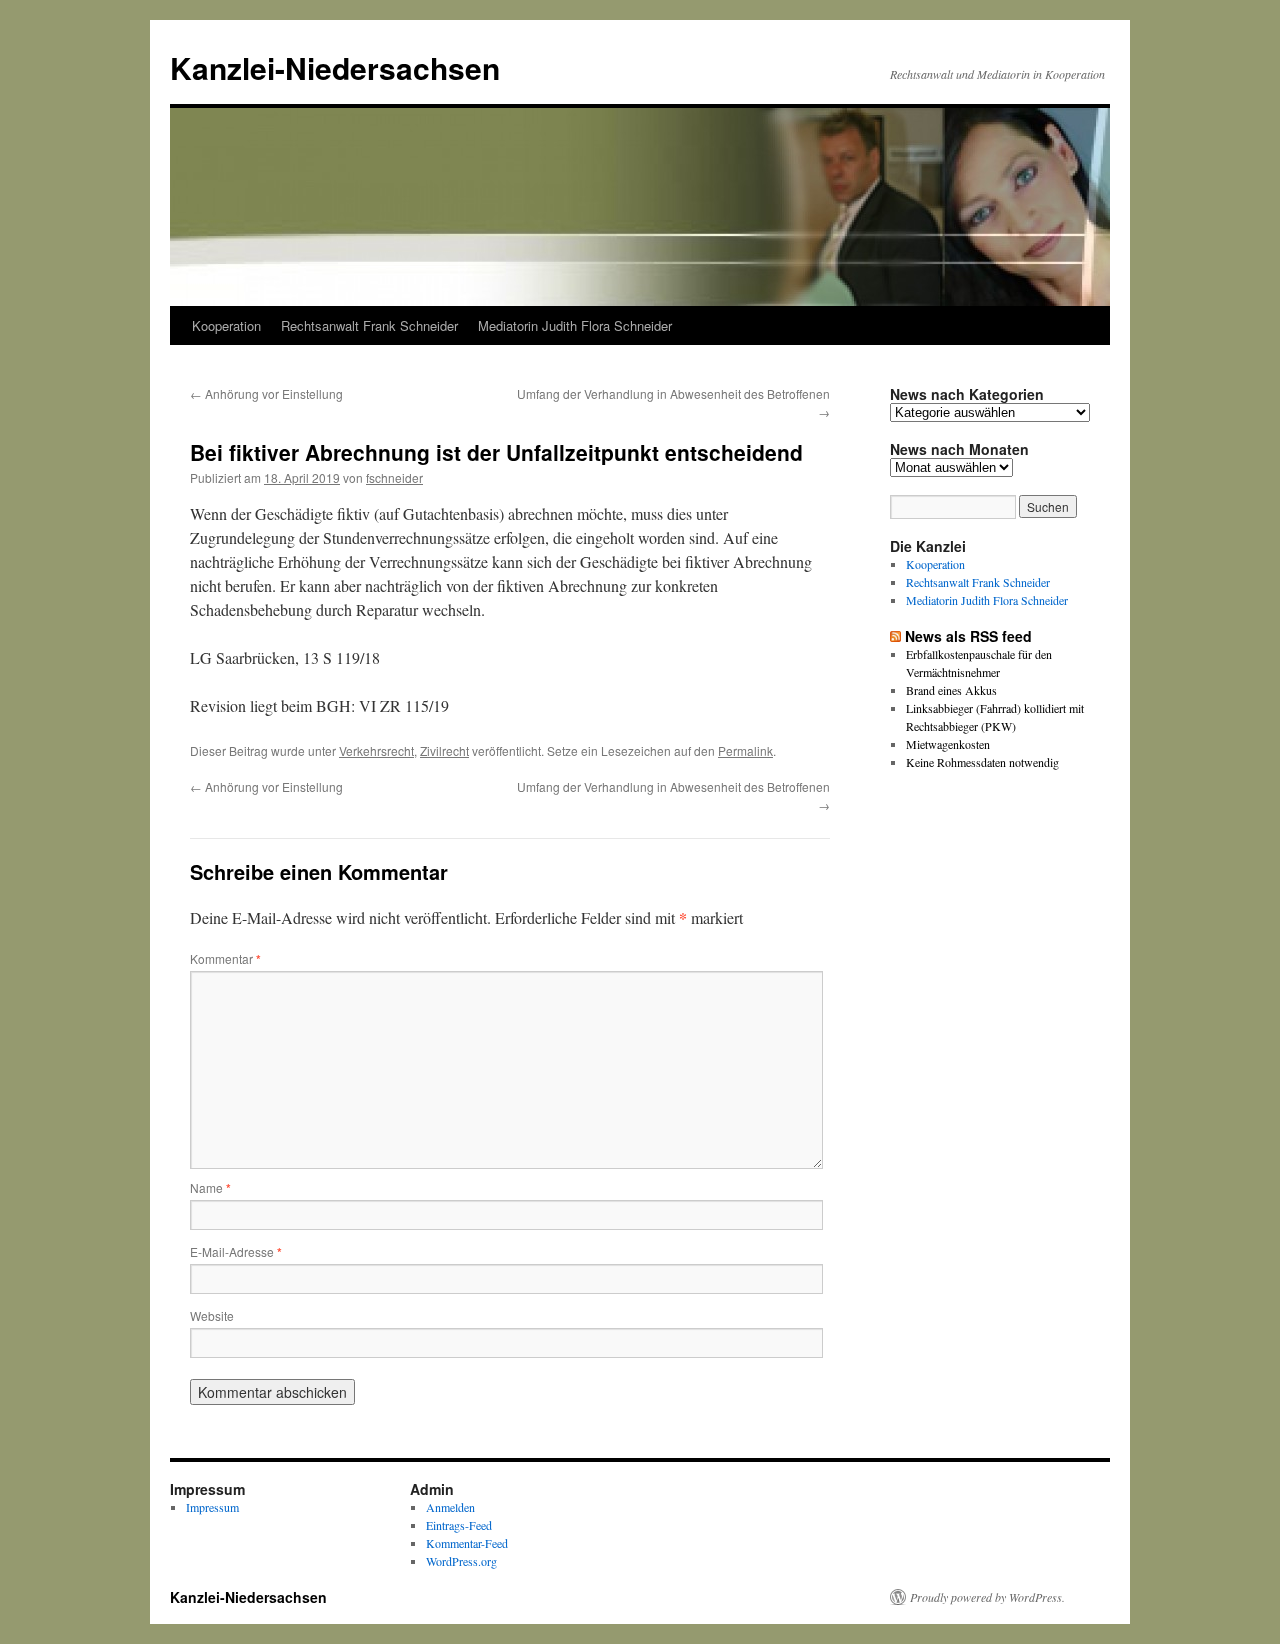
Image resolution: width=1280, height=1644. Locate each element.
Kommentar (225, 958)
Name (210, 1187)
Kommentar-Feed (467, 1543)
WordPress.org (461, 1561)
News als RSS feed (968, 636)
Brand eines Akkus (951, 690)
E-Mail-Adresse (236, 1251)
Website (212, 1315)
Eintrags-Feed (459, 1525)
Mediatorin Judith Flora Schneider (575, 325)
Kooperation (226, 325)
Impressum (212, 1507)
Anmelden (450, 1507)
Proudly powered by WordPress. (987, 1597)
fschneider (394, 477)
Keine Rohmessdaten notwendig (982, 762)
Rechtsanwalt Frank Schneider (369, 325)
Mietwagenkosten (948, 744)
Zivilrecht (444, 750)
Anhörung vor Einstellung (266, 393)
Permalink (745, 750)
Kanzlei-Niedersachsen (335, 67)
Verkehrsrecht (376, 750)
